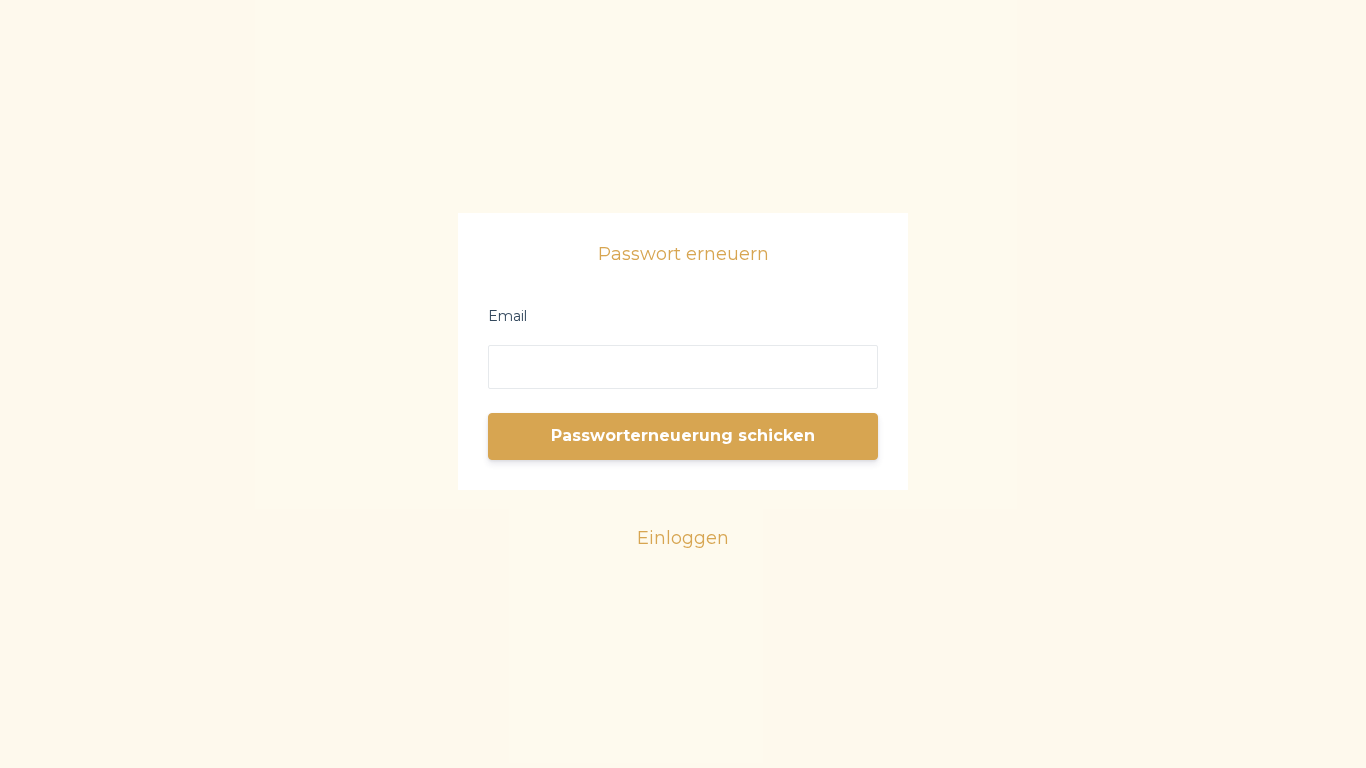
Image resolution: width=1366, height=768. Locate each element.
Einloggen (683, 538)
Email (507, 316)
